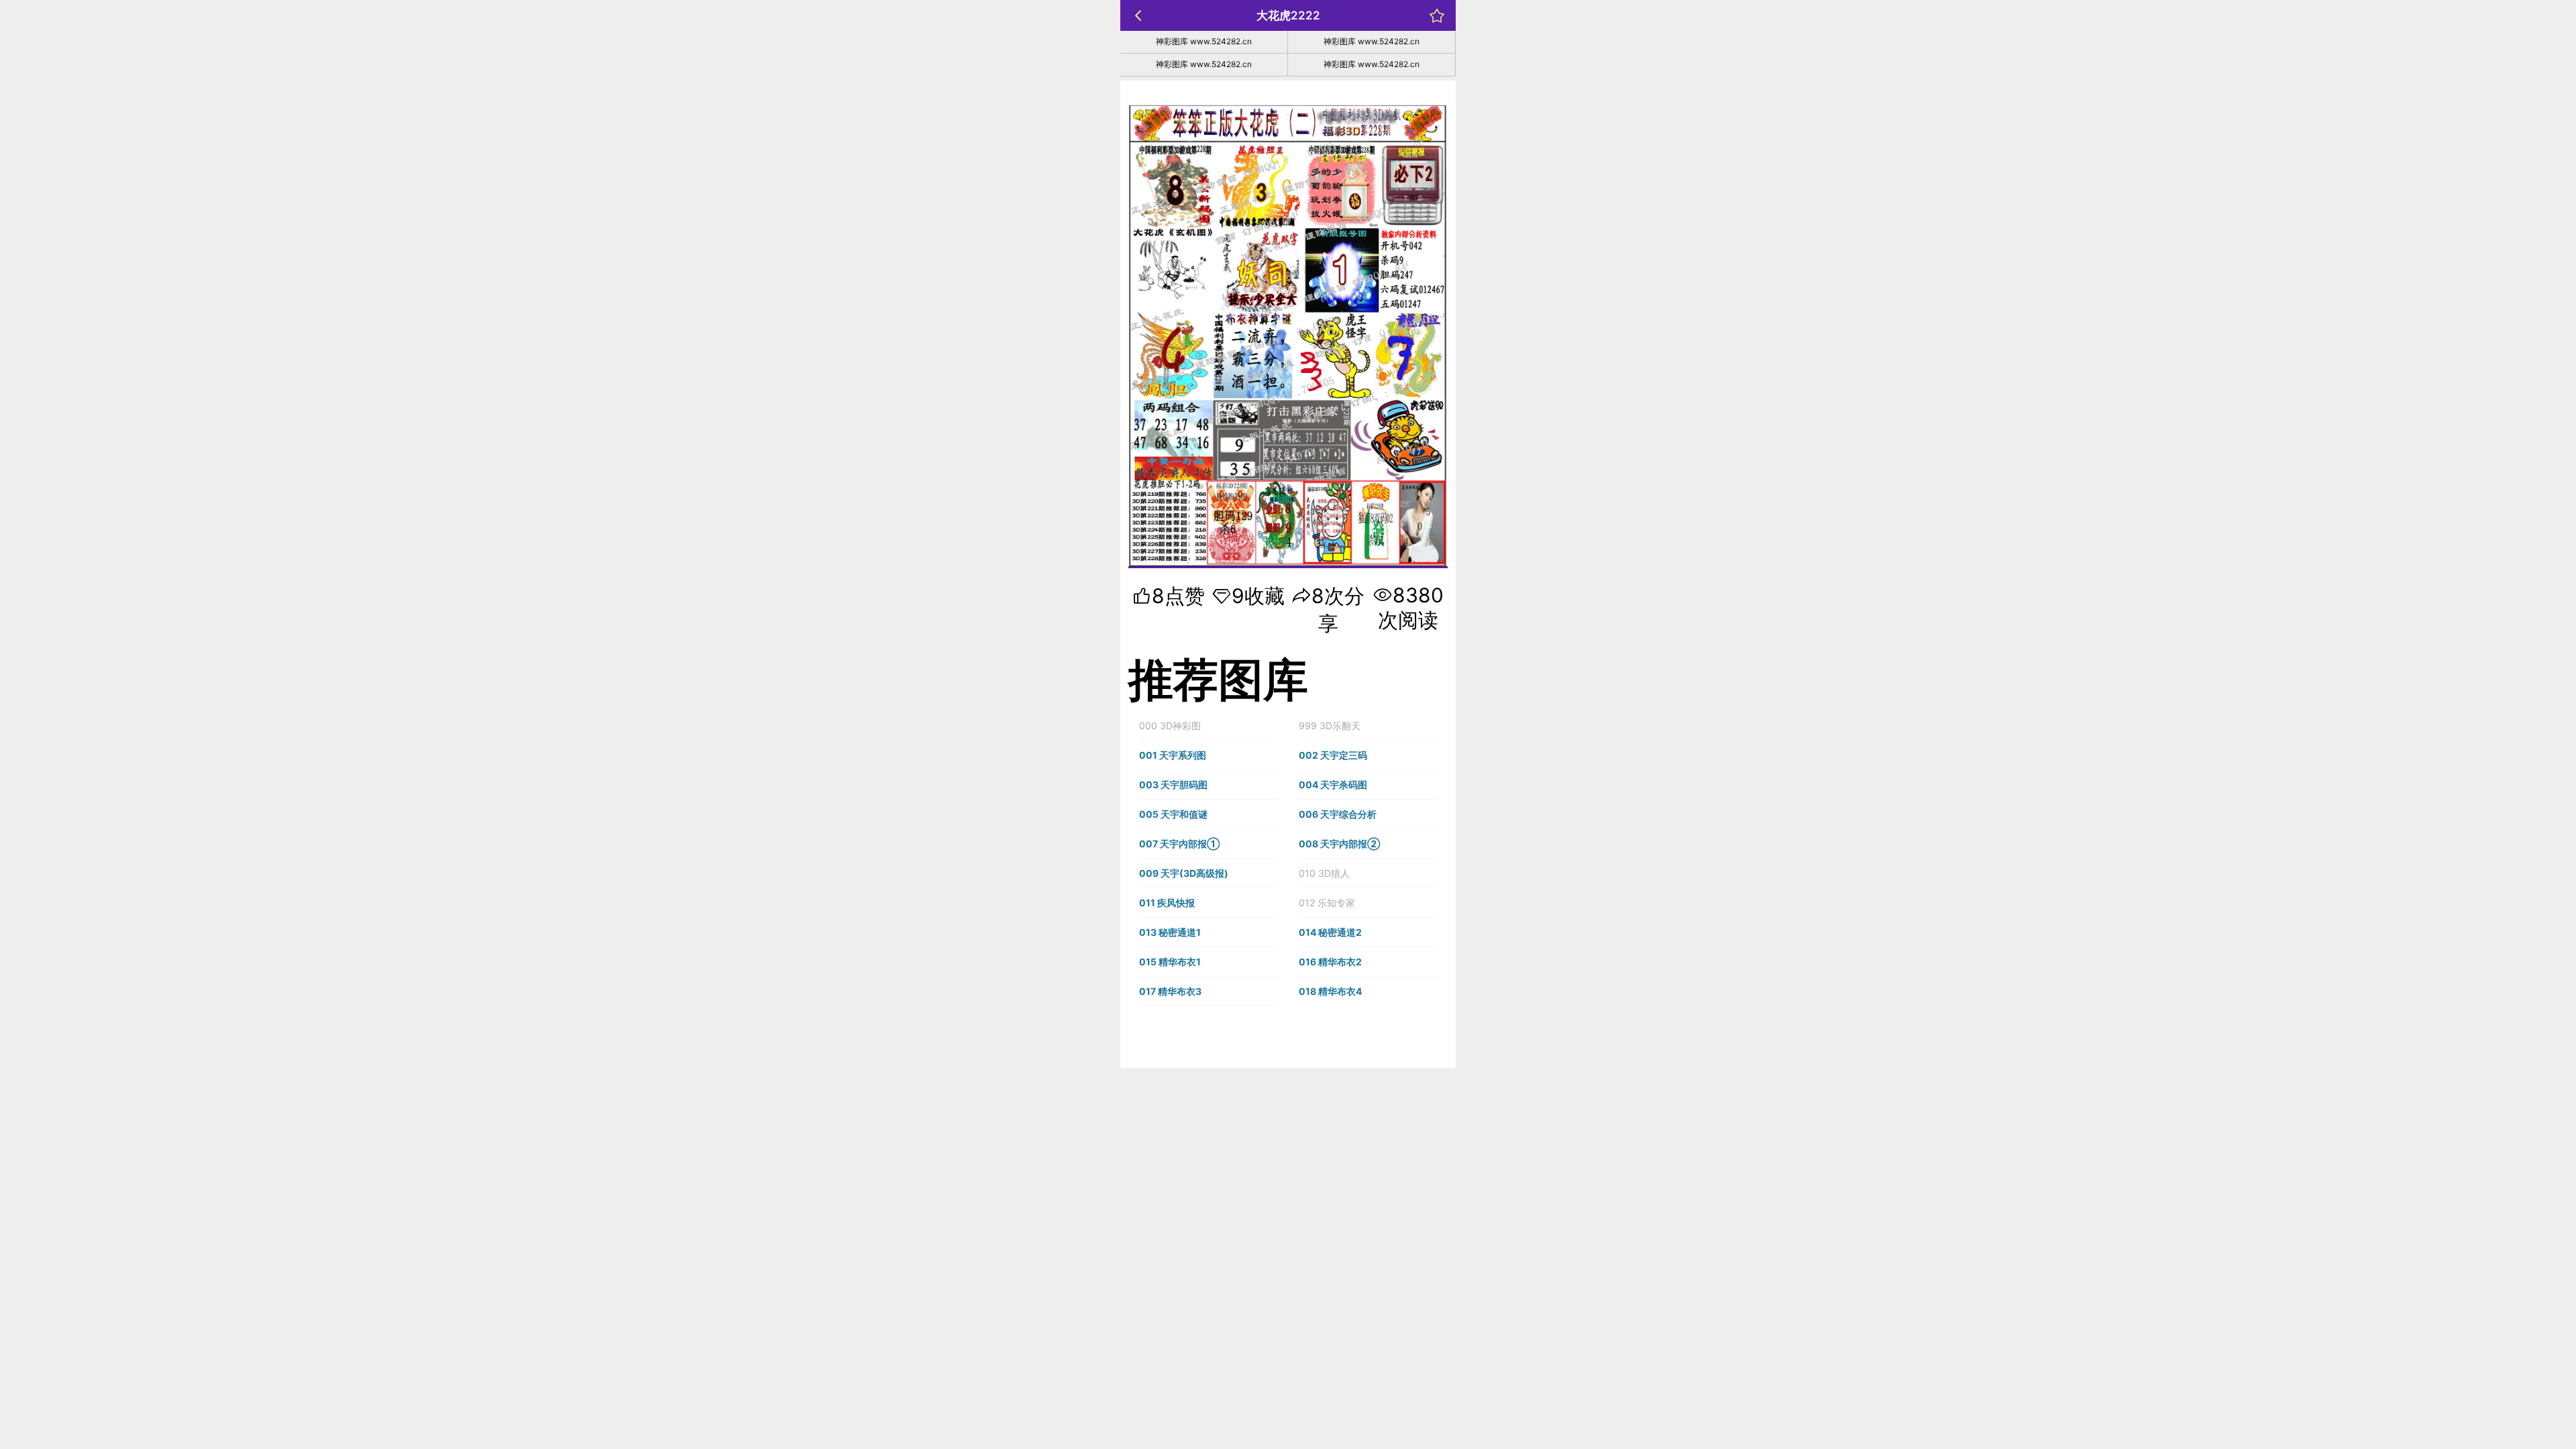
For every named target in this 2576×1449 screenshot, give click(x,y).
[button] (1208, 726)
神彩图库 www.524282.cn (1204, 41)
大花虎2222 (1288, 15)
